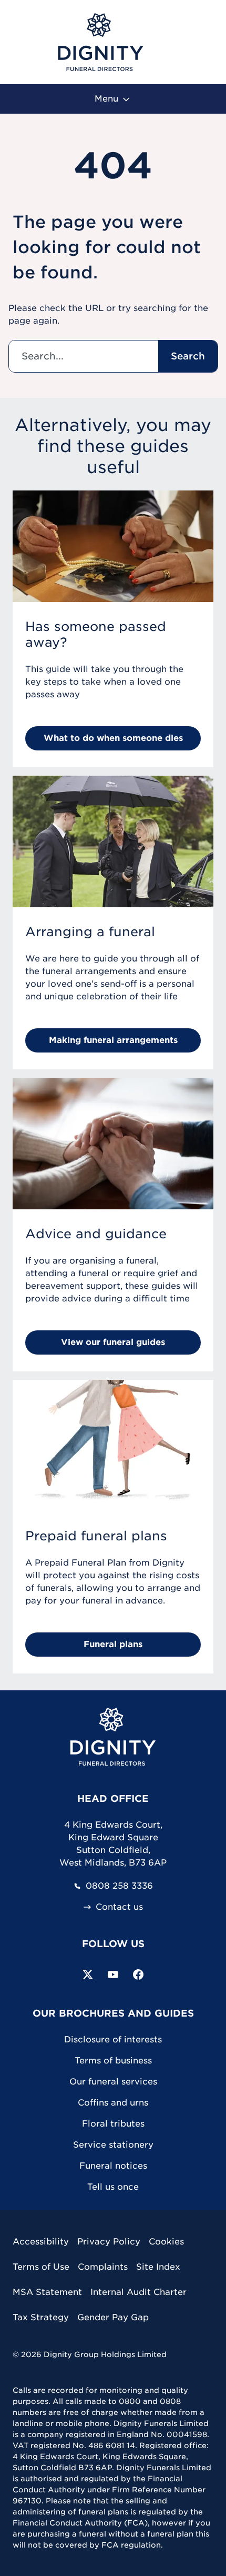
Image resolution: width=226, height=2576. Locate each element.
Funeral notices (113, 2166)
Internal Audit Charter (138, 2292)
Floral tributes (113, 2124)
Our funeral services (113, 2082)
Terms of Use (41, 2267)
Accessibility (41, 2242)
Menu (108, 99)
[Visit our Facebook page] (138, 1974)
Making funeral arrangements (113, 1040)
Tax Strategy (41, 2317)
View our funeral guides (113, 1342)
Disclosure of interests (113, 2039)
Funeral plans (113, 1644)
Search (188, 356)
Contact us (119, 1907)
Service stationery (113, 2145)
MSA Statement (47, 2292)
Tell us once (113, 2187)
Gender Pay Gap (113, 2317)
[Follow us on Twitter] (88, 1974)
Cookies (166, 2242)
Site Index (158, 2267)
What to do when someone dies (113, 738)
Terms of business (113, 2061)
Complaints (103, 2267)
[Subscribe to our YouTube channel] (113, 1974)
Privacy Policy (109, 2242)
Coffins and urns (113, 2103)
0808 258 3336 (119, 1886)
